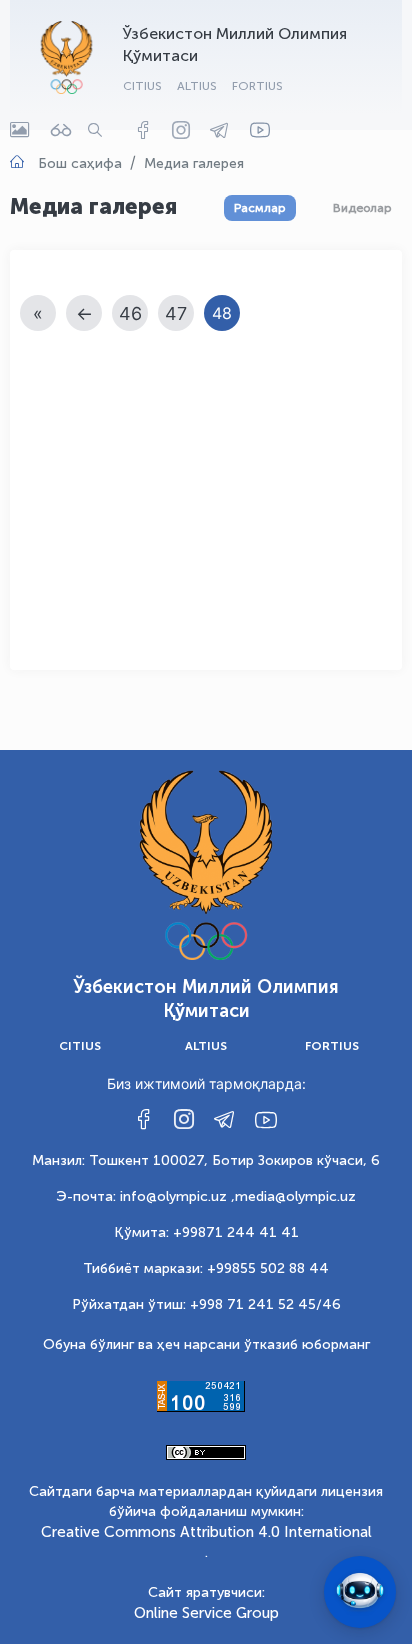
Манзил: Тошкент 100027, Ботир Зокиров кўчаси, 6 (206, 1160)
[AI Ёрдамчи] (360, 1592)
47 (176, 313)
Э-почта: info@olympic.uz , (145, 1196)
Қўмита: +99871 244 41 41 (206, 1232)
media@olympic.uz (295, 1196)
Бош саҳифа (80, 163)
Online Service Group (206, 1613)
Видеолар (362, 208)
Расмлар (260, 208)
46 (130, 313)
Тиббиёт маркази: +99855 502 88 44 (206, 1268)
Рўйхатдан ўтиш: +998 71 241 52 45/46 (206, 1304)
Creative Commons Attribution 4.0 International (206, 1532)
